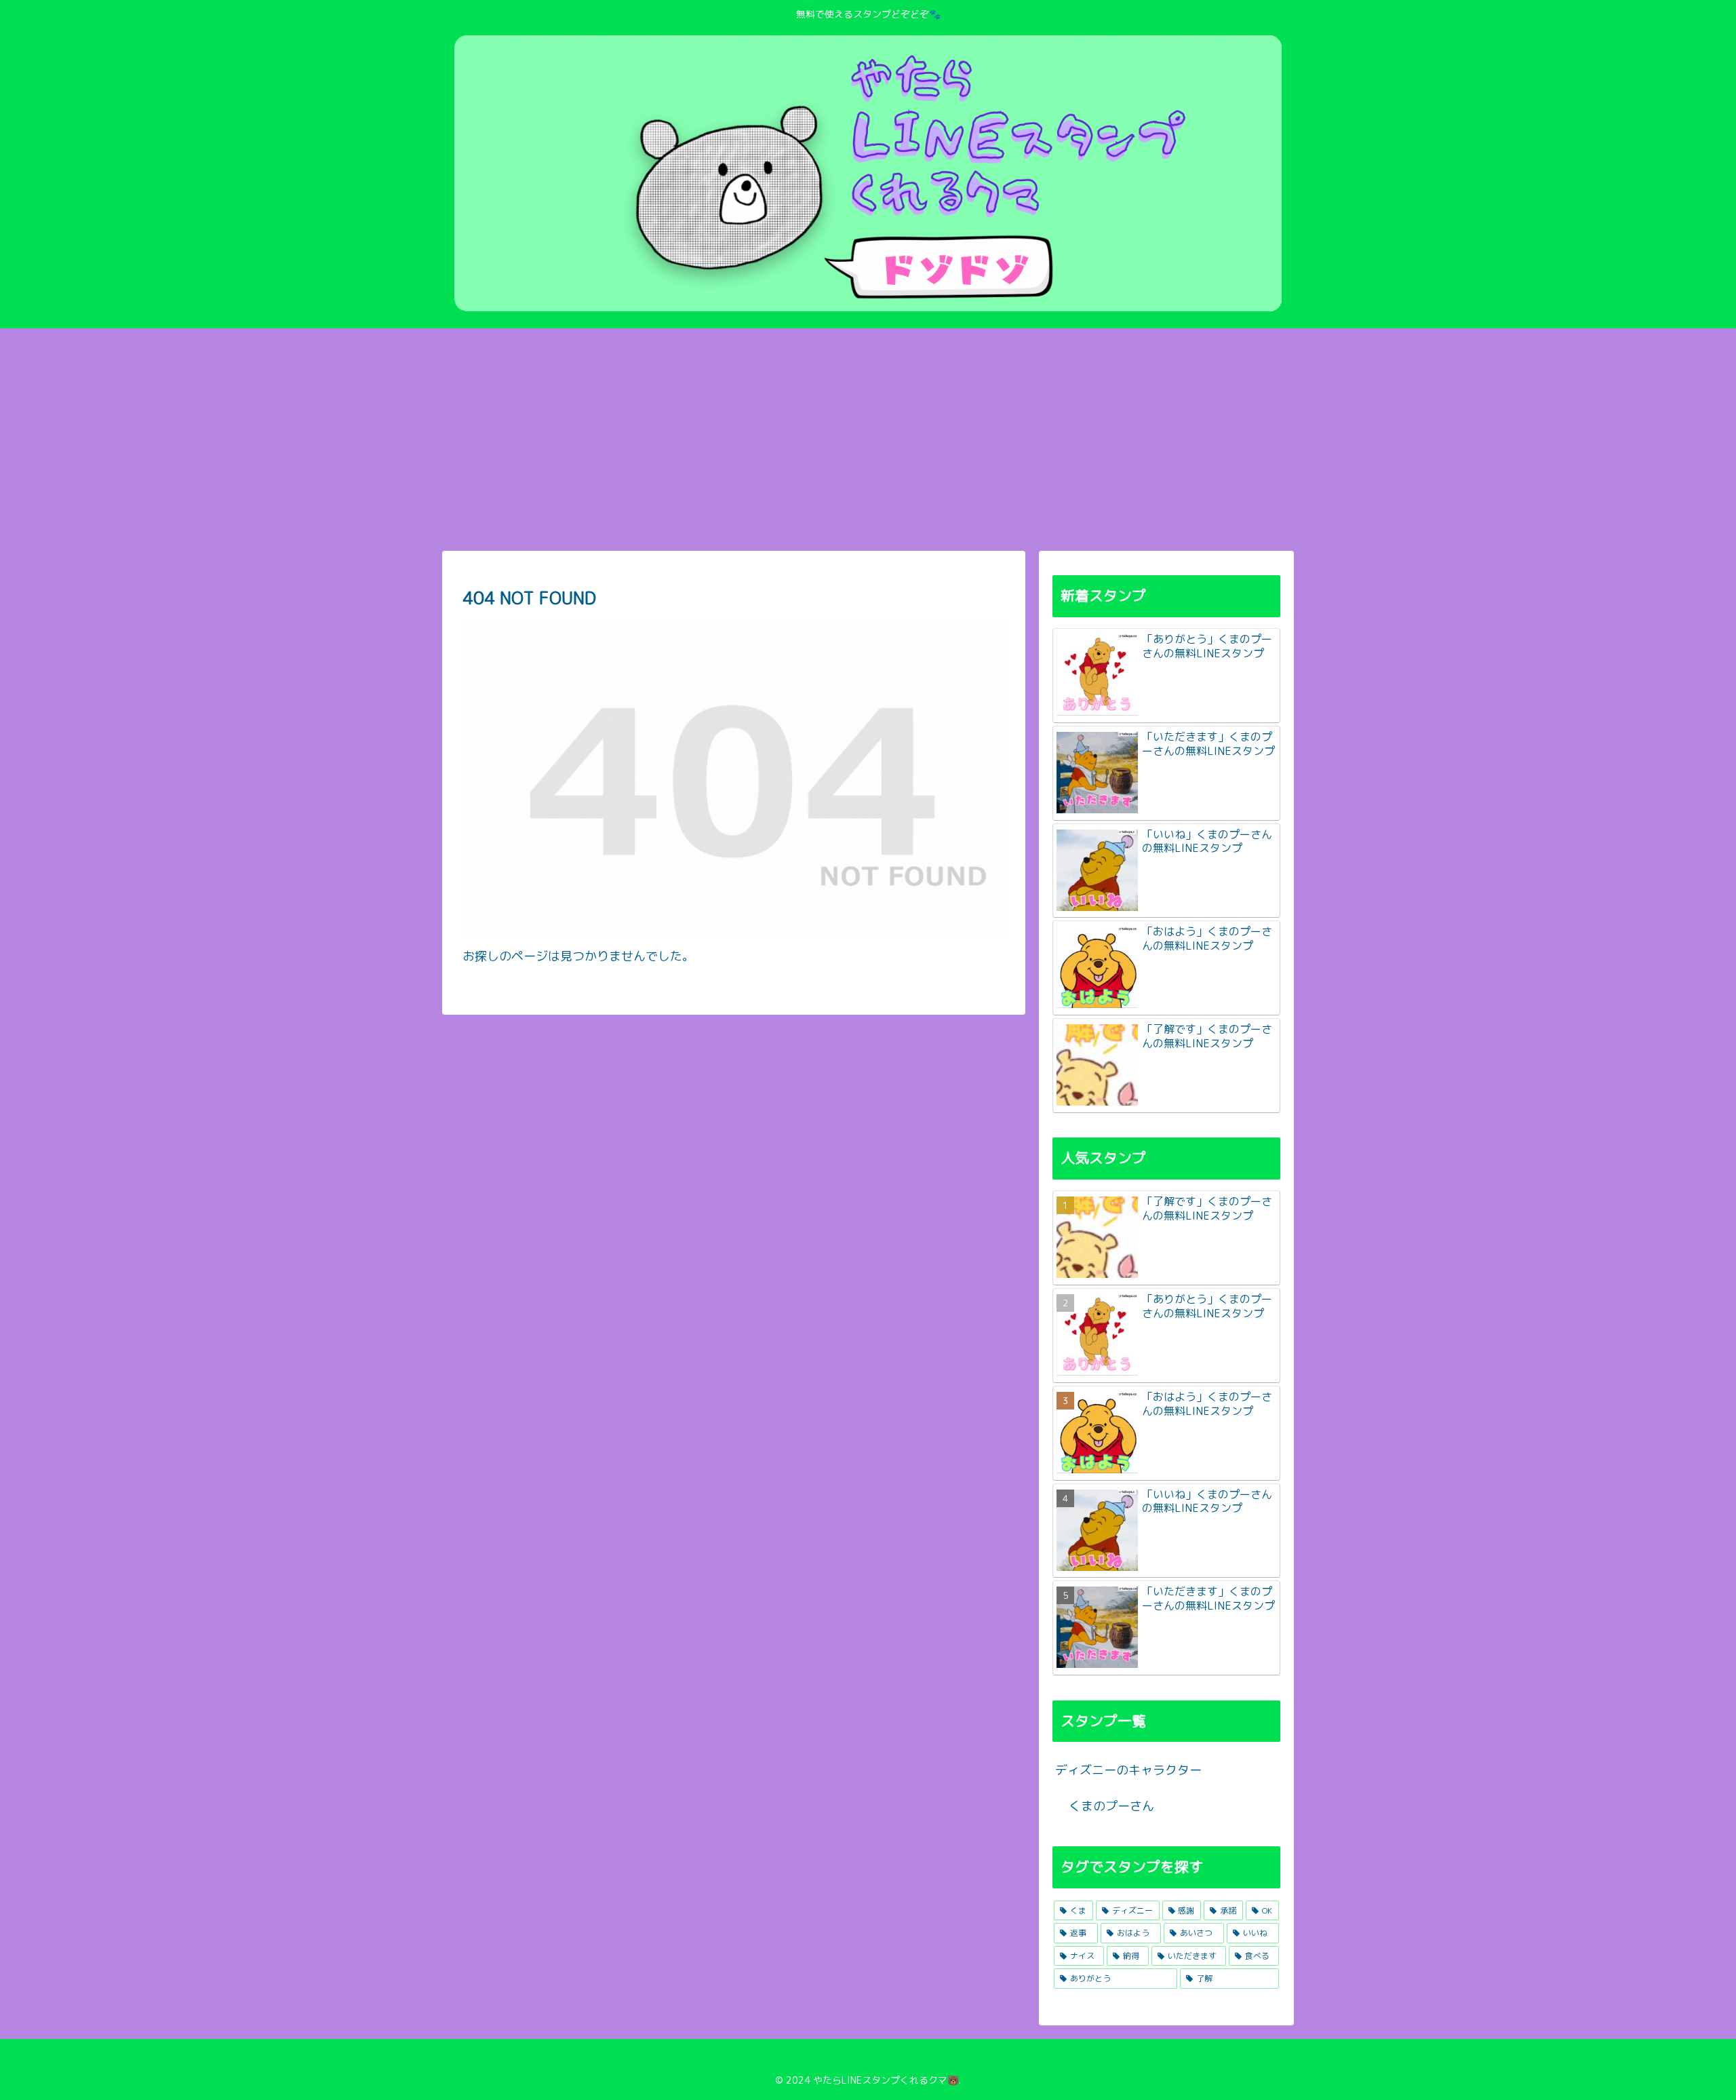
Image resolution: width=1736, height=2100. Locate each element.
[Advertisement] (868, 440)
